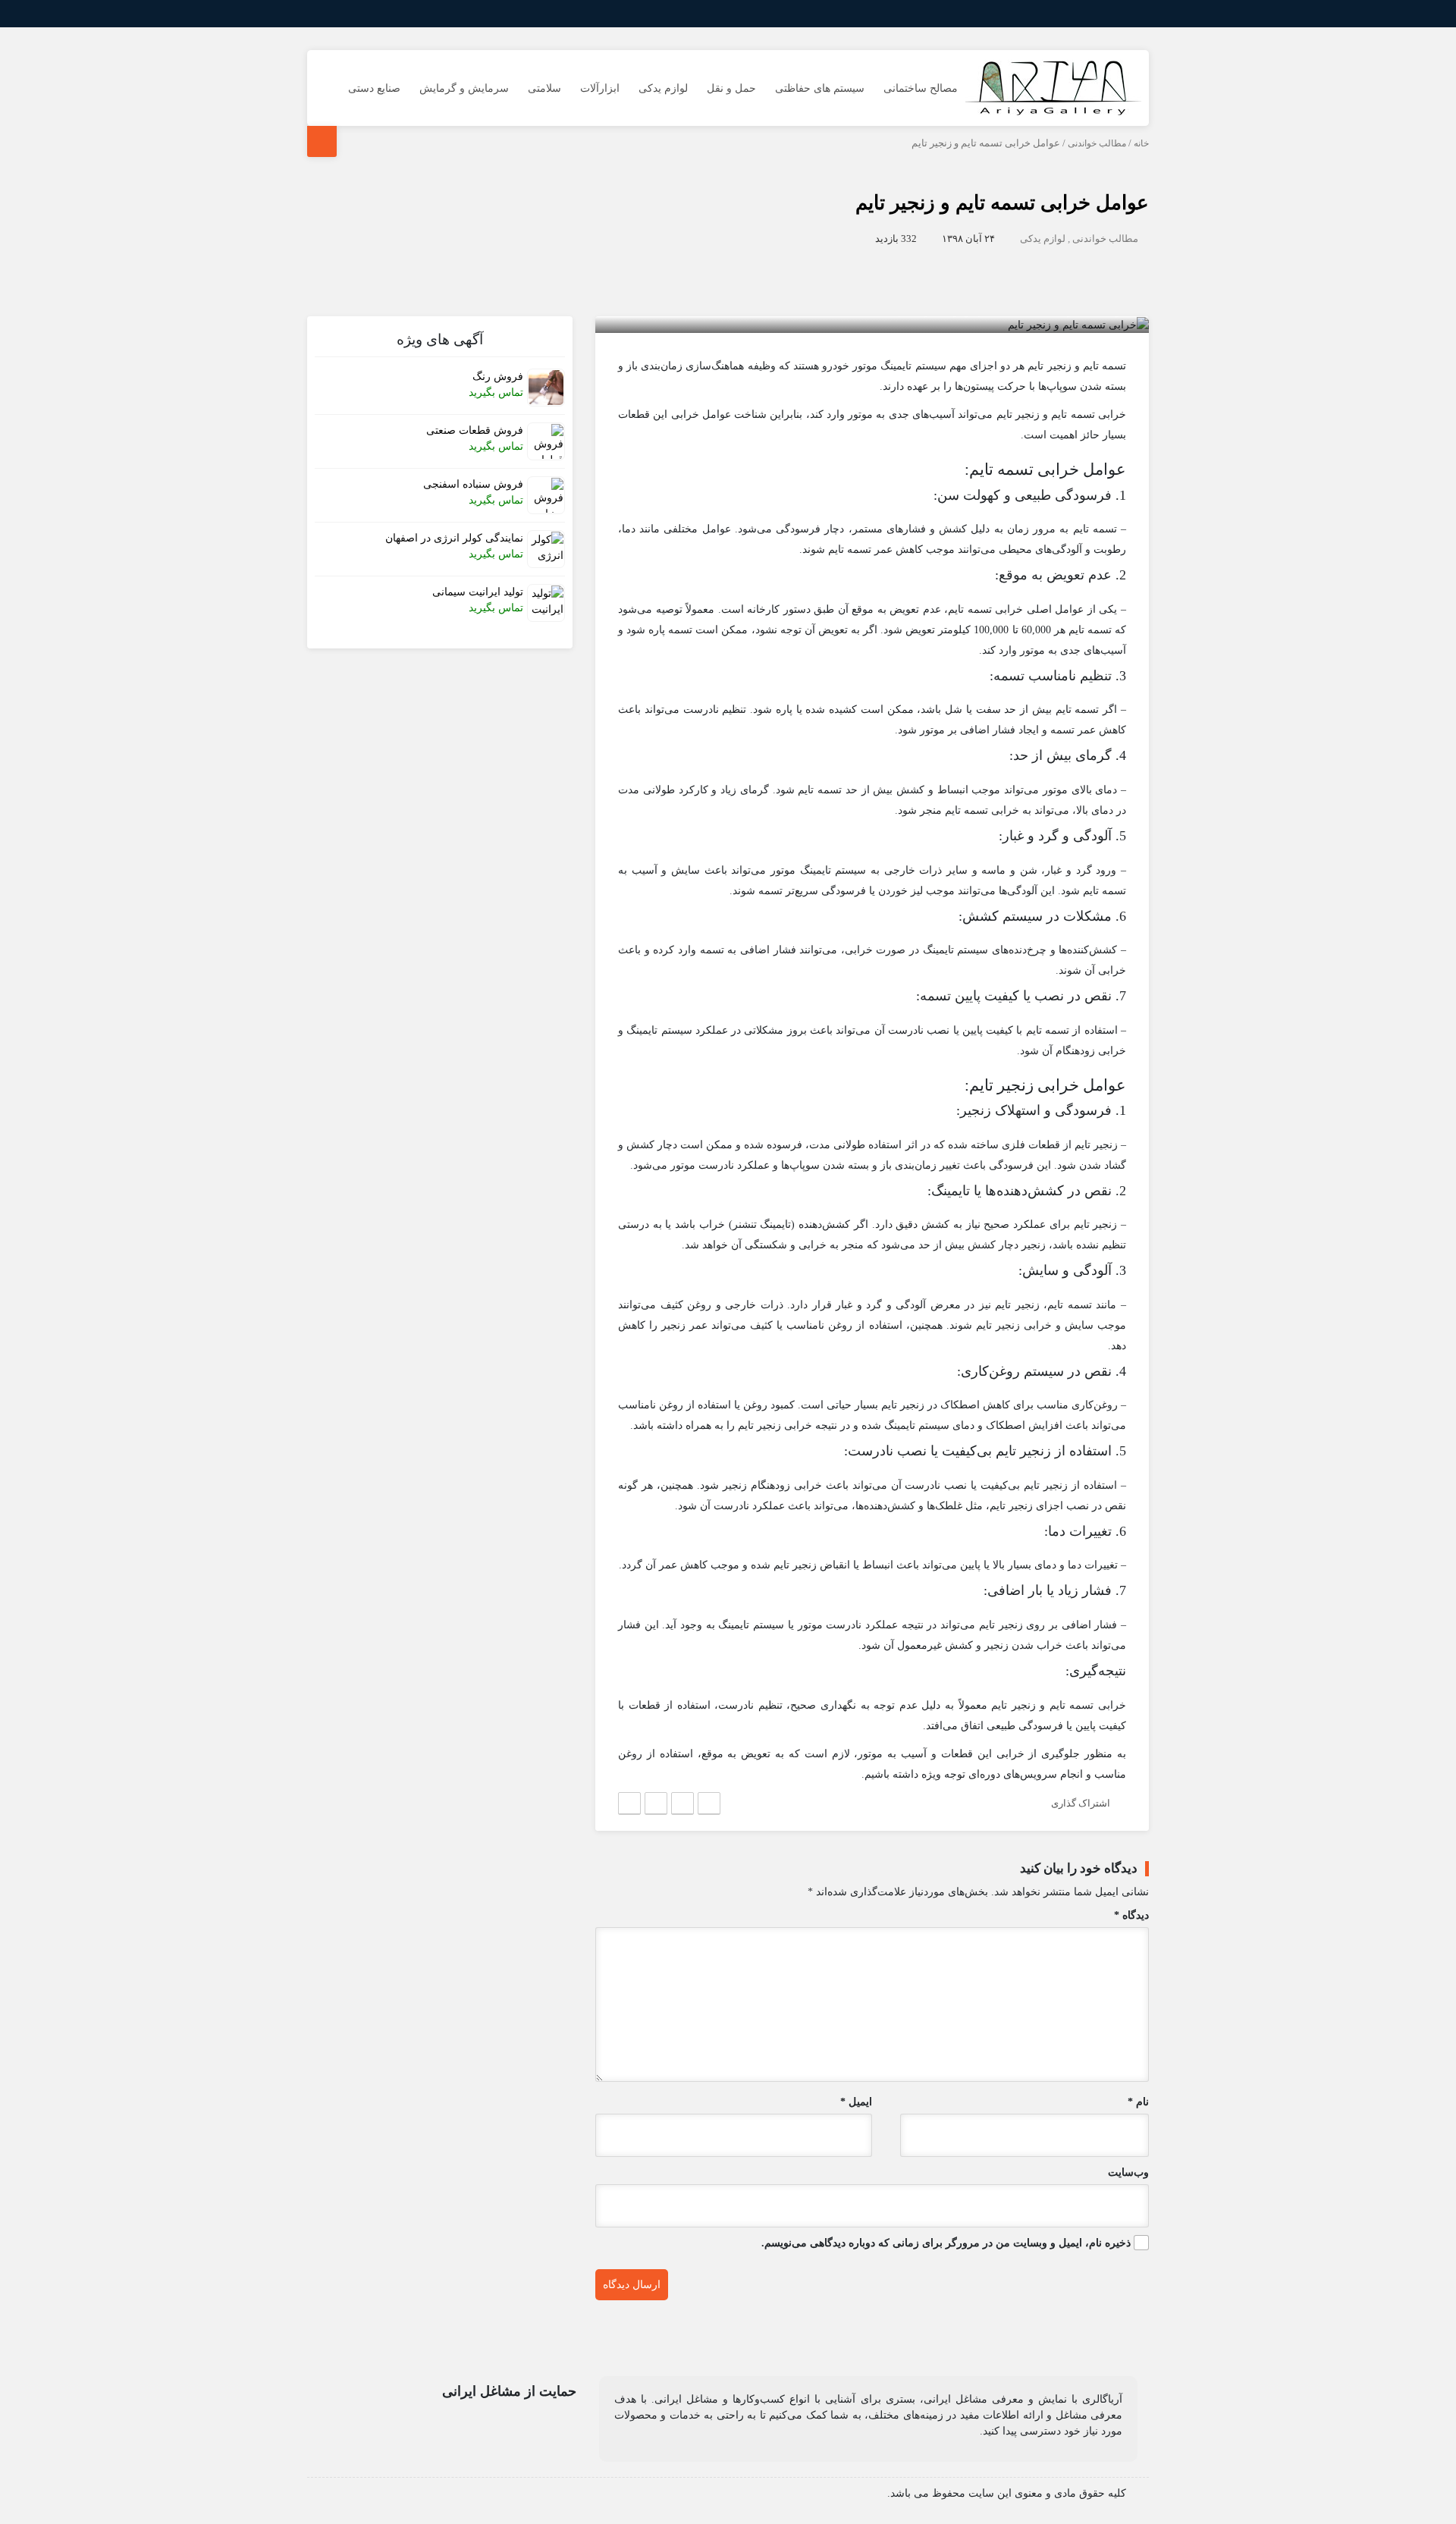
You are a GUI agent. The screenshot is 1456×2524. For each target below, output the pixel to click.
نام (1138, 2102)
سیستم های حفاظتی (820, 88)
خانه (1141, 143)
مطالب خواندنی (1097, 143)
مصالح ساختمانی (921, 88)
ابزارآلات (600, 88)
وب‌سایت (1128, 2172)
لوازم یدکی (663, 88)
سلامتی (544, 88)
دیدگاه (1131, 1915)
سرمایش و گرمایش (464, 88)
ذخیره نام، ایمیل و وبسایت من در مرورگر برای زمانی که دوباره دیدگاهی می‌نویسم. (946, 2243)
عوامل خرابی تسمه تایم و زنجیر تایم (1002, 203)
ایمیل (856, 2102)
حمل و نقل (731, 88)
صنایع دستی (374, 88)
